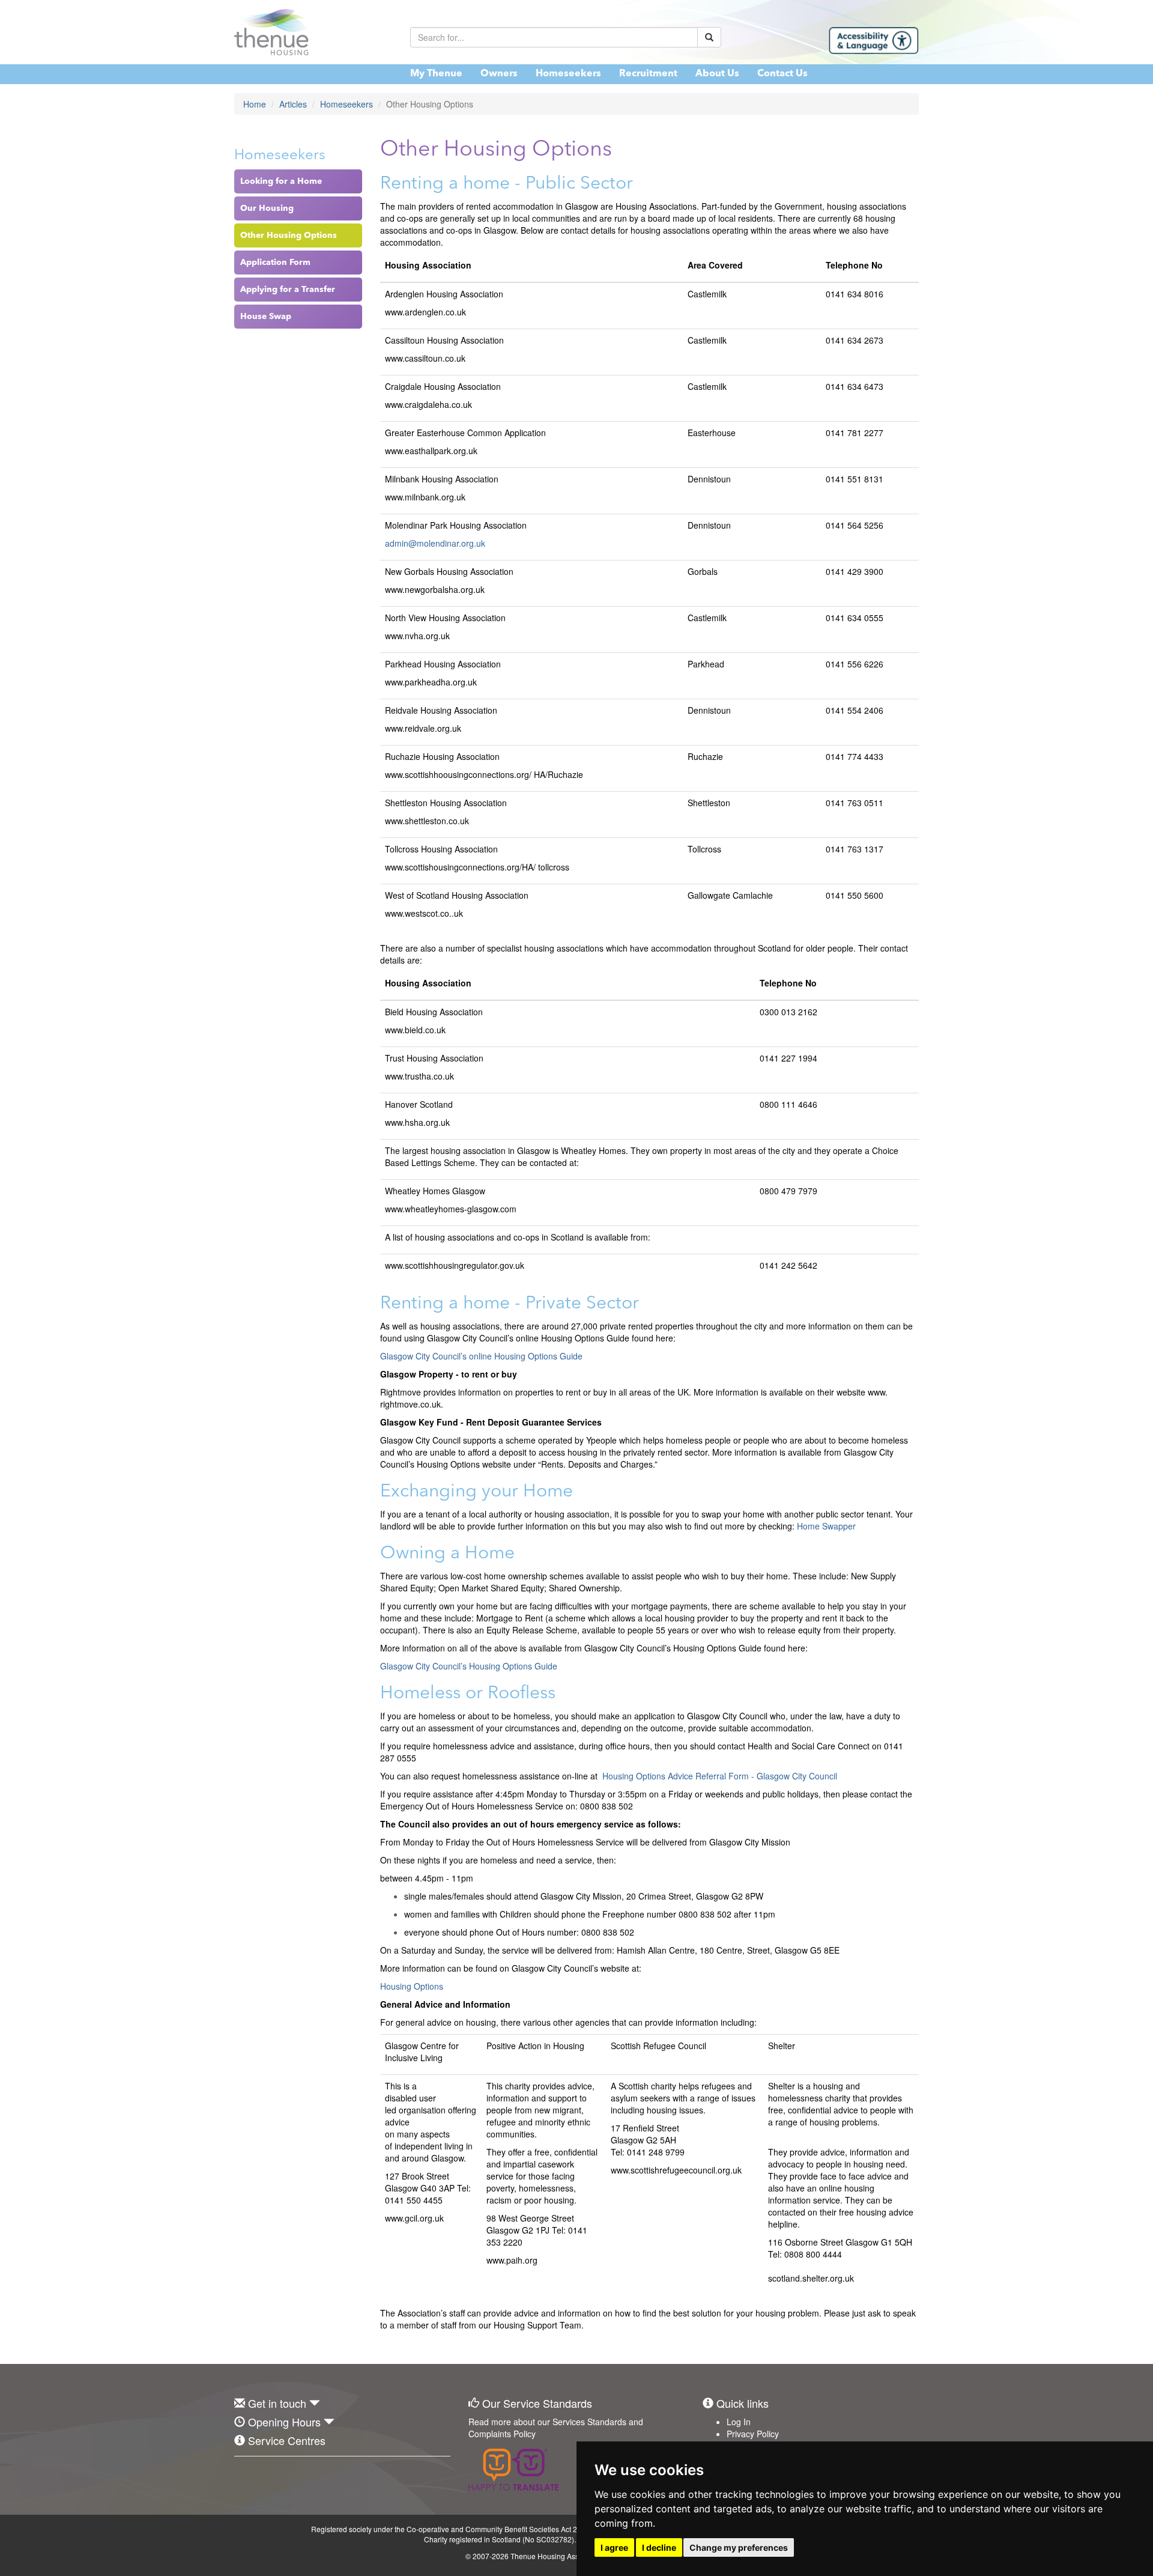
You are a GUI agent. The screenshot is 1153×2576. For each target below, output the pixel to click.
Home (255, 104)
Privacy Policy (753, 2434)
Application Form (275, 263)
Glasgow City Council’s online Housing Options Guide (481, 1356)
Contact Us (782, 74)
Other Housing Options (289, 235)
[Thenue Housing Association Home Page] (313, 32)
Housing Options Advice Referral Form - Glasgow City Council (720, 1776)
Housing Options (412, 1986)
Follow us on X (270, 2474)
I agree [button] (614, 2547)
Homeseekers (568, 74)
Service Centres (287, 2440)
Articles (293, 104)
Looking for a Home (281, 181)
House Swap (266, 317)
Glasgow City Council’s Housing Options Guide (469, 1666)
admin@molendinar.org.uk (435, 543)
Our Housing (267, 208)
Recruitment (648, 74)
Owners (499, 74)
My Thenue (436, 74)
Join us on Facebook (243, 2474)
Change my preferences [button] (739, 2547)
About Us (717, 74)
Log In (739, 2422)
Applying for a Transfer (288, 290)
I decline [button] (659, 2547)
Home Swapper (826, 1526)
